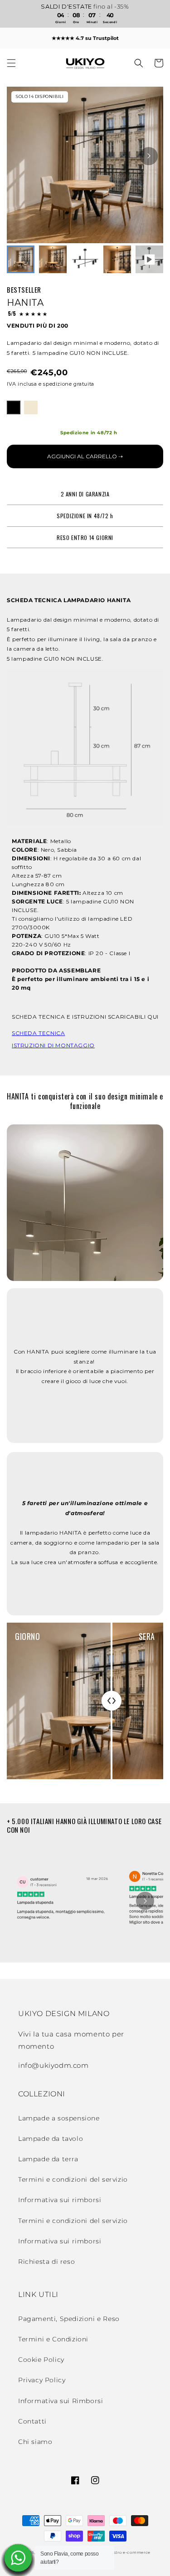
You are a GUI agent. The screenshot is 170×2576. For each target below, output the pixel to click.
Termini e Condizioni (53, 2339)
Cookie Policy (41, 2360)
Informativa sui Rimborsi (61, 2401)
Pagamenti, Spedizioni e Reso (69, 2319)
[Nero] (14, 407)
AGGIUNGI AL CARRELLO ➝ (85, 456)
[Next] (149, 156)
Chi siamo (35, 2442)
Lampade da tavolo (51, 2139)
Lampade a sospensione (59, 2118)
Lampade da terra (48, 2159)
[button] (11, 63)
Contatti (32, 2421)
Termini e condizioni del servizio (73, 2179)
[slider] (112, 1701)
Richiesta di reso (46, 2262)
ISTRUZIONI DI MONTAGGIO (53, 1045)
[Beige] (31, 407)
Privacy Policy (42, 2380)
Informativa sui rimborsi (60, 2200)
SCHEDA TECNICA (38, 1033)
